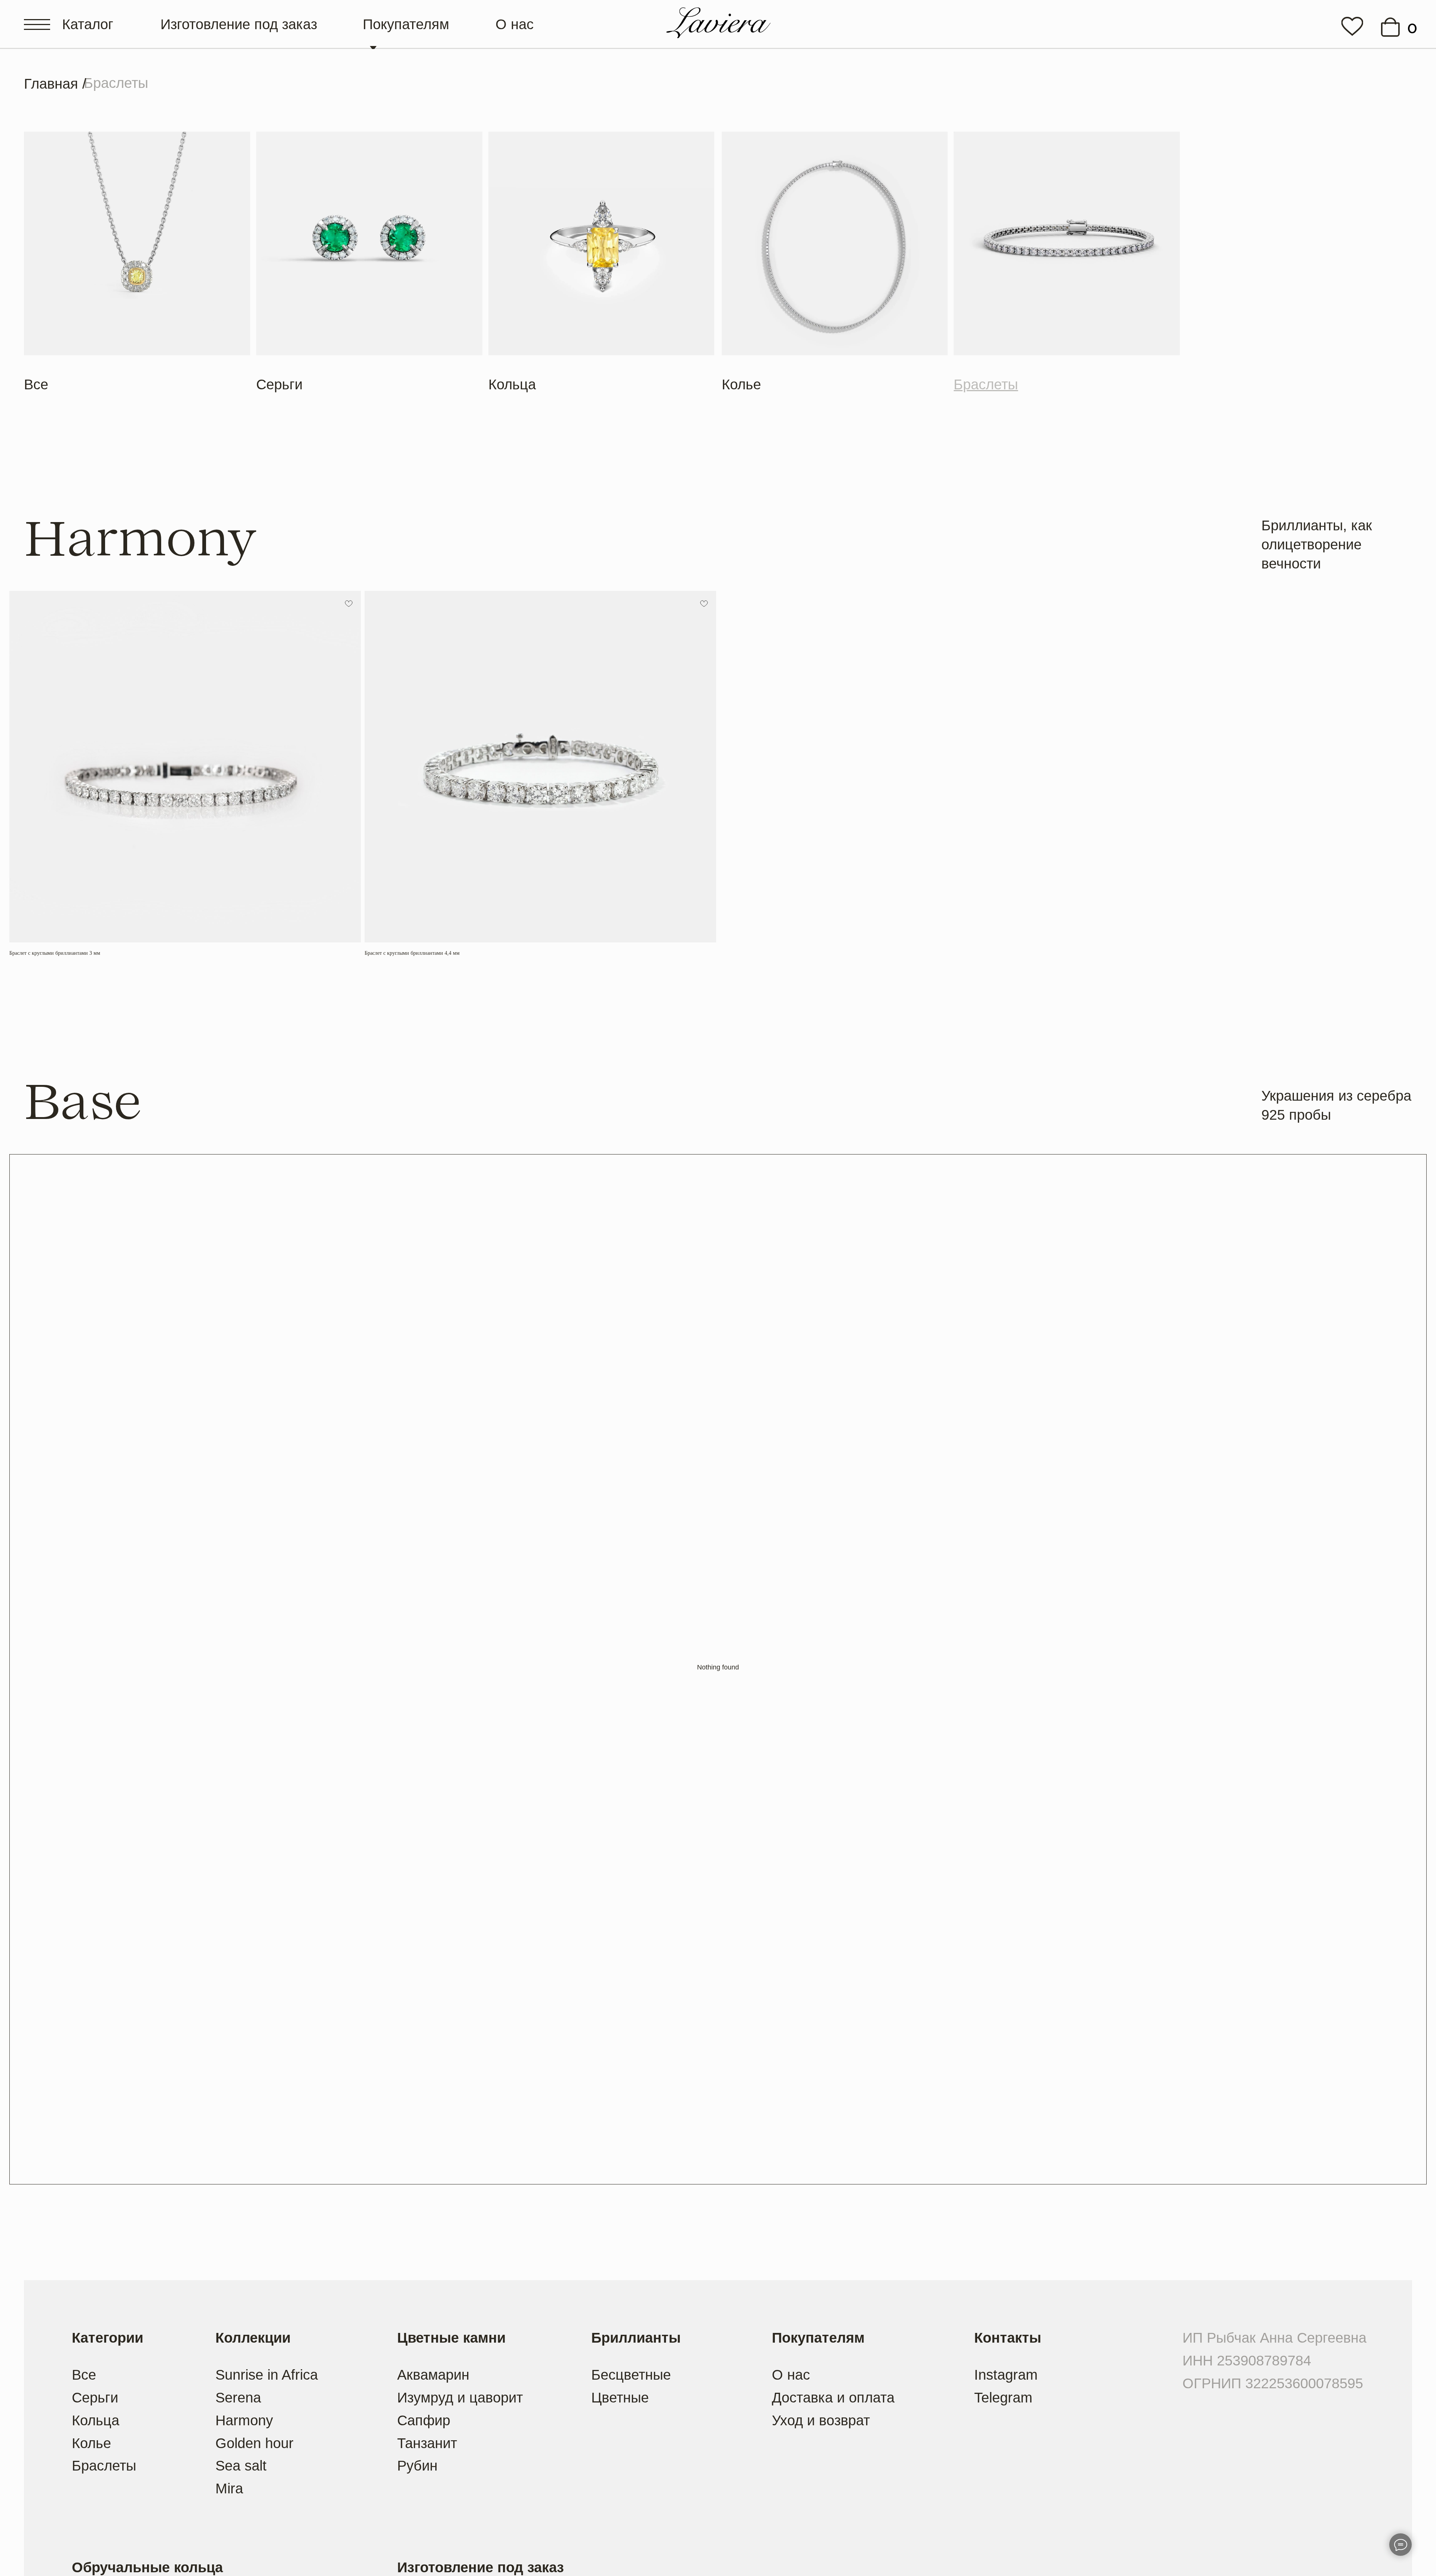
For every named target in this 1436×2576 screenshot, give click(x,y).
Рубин (417, 2465)
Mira (229, 2488)
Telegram (1003, 2397)
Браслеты (104, 2465)
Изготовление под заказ (239, 24)
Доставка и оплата (833, 2397)
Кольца (512, 384)
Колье (741, 384)
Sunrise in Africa (267, 2375)
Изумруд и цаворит (460, 2397)
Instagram (1006, 2375)
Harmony (244, 2420)
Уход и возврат (821, 2420)
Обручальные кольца (147, 2567)
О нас (515, 24)
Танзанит (427, 2443)
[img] (1352, 26)
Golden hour (254, 2443)
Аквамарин (433, 2375)
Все (36, 384)
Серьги (279, 384)
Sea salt (241, 2465)
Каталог (88, 24)
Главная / (55, 84)
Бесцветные (631, 2375)
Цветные (620, 2397)
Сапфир (424, 2420)
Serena (238, 2397)
